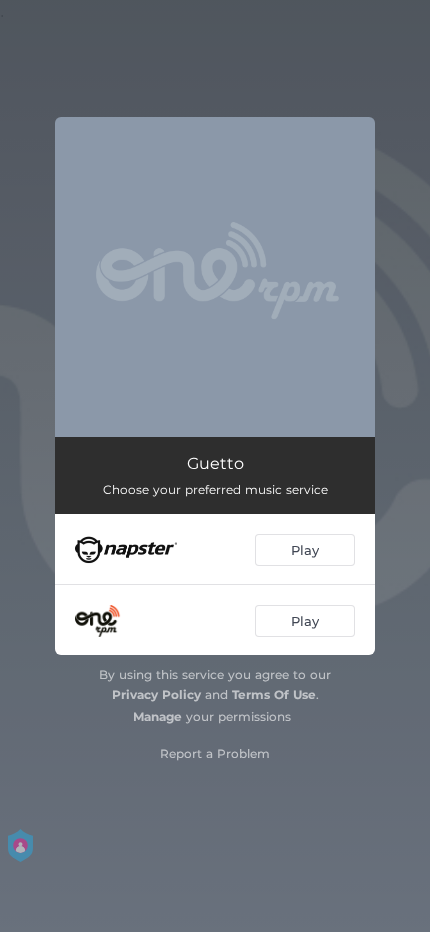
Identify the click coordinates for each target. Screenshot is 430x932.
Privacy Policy (156, 694)
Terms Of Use (274, 694)
